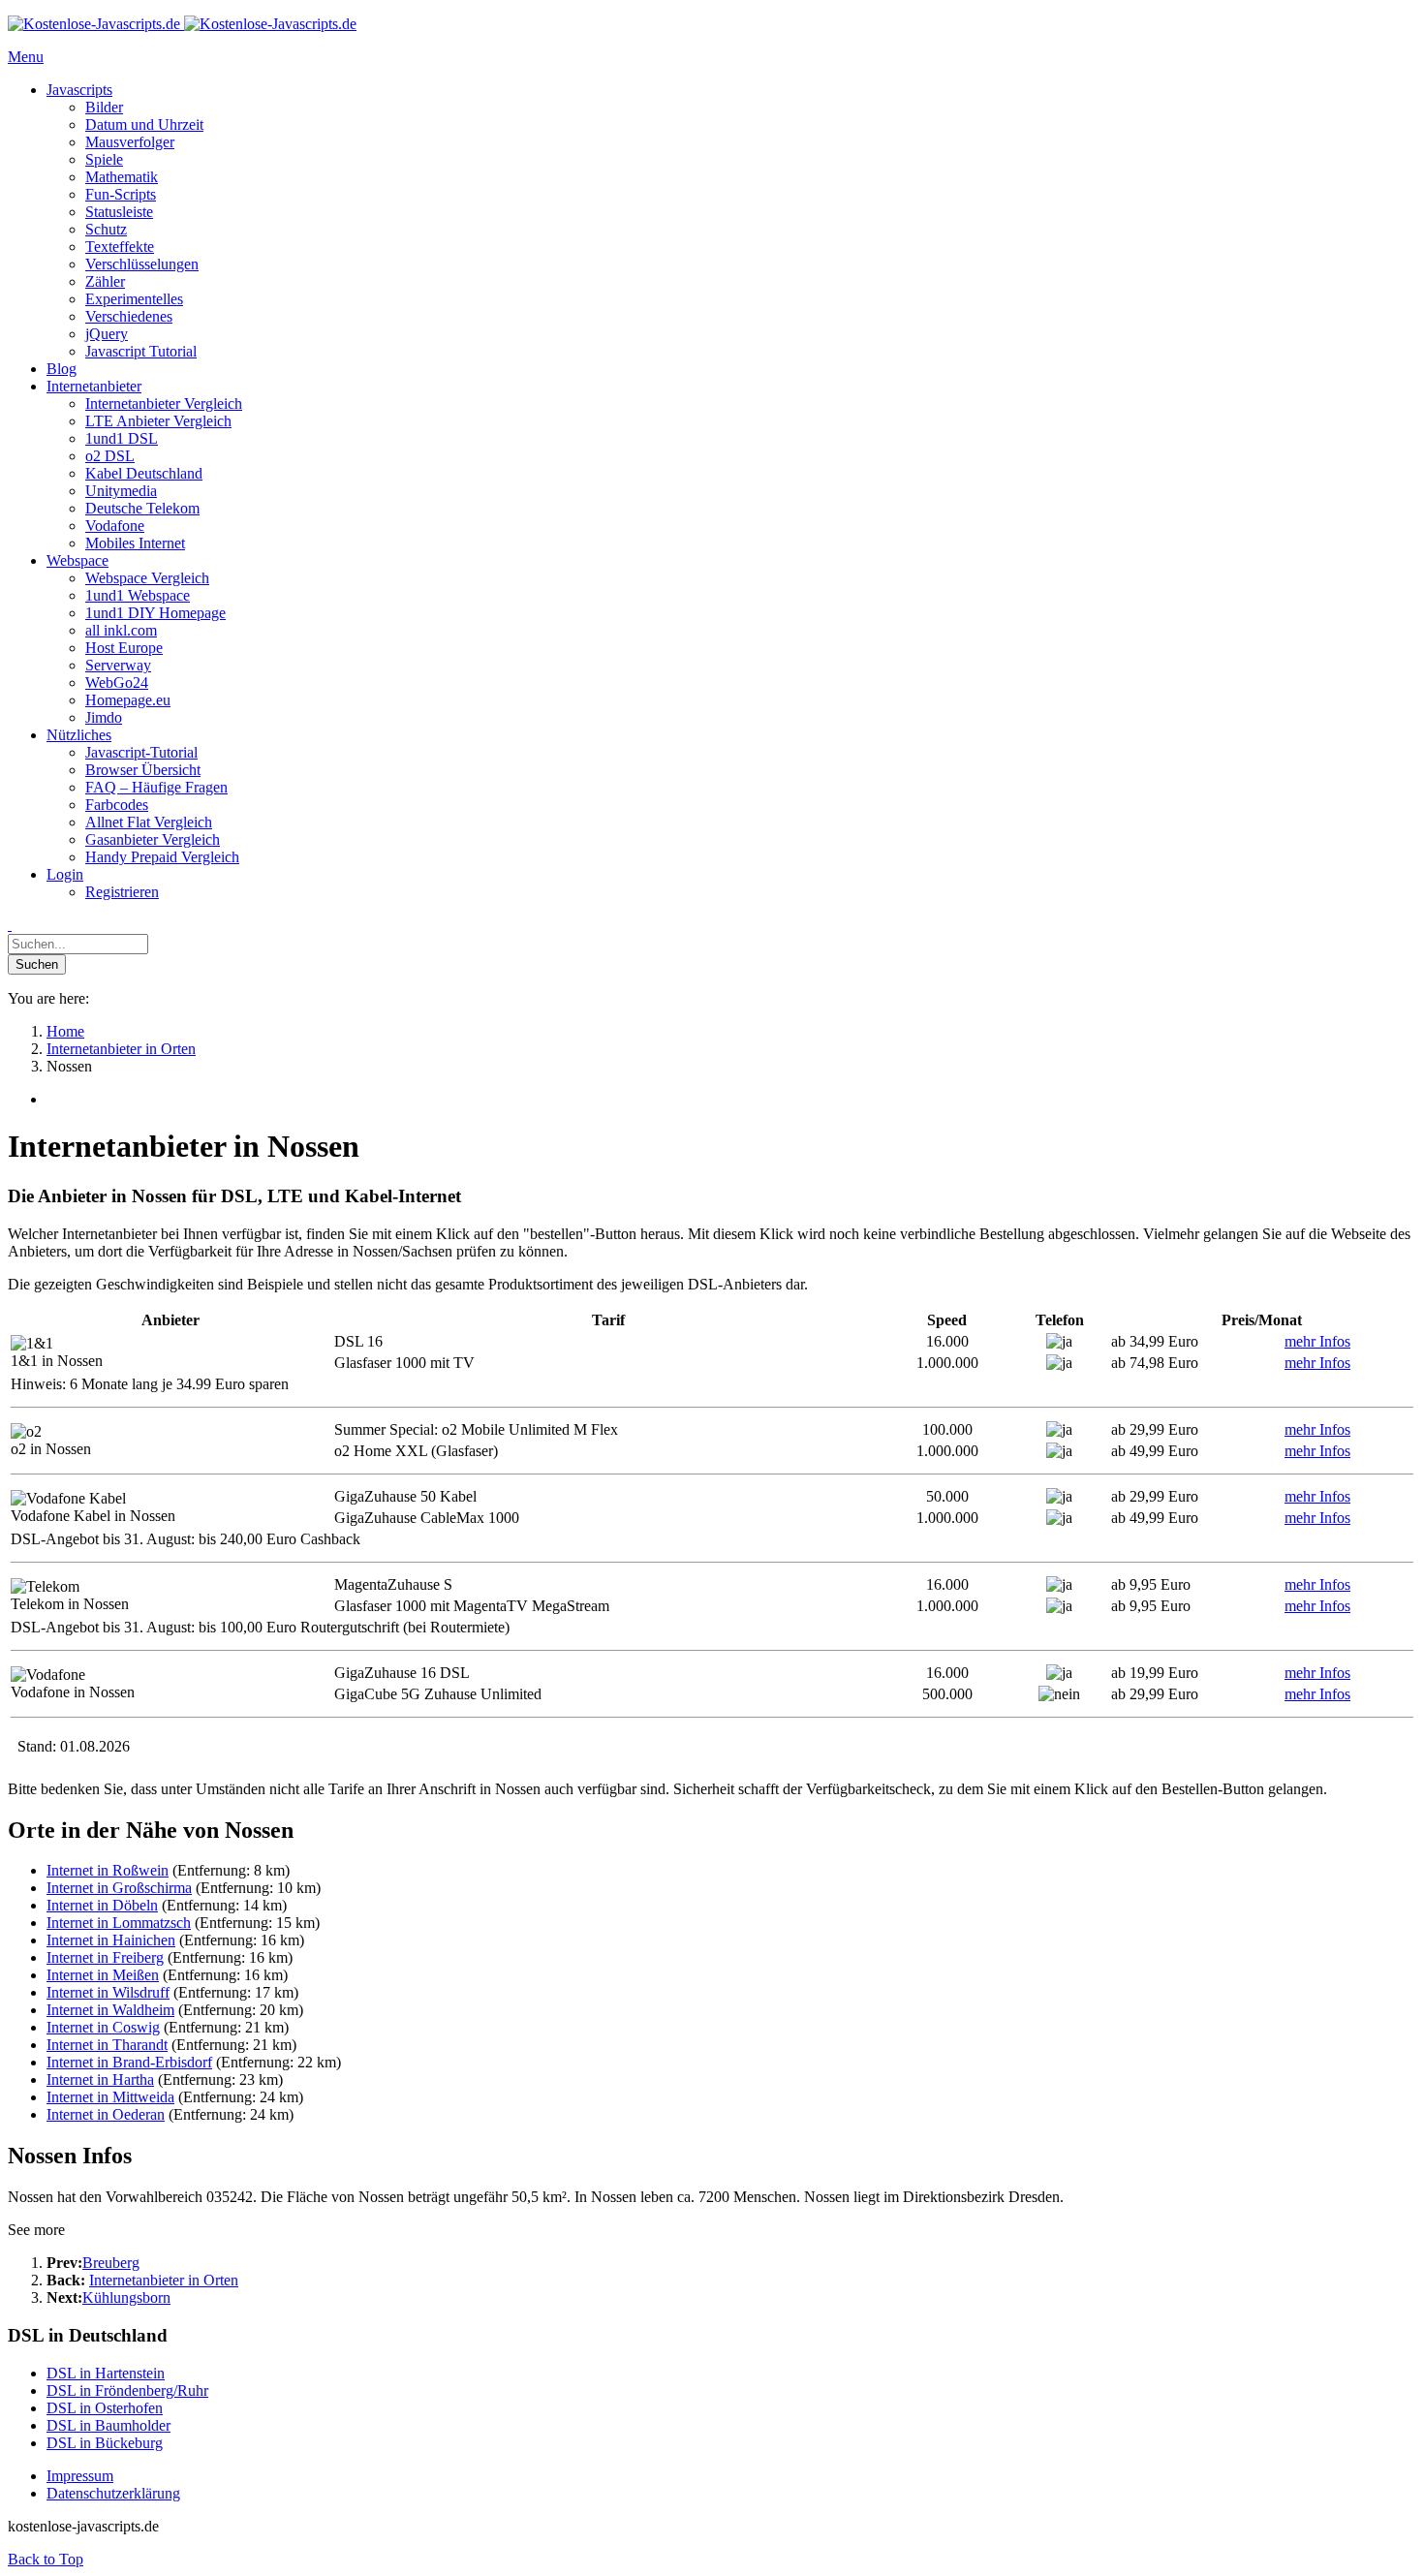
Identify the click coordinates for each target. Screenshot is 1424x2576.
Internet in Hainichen (111, 1940)
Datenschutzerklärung (113, 2493)
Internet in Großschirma (119, 1888)
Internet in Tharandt (107, 2045)
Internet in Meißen (103, 1975)
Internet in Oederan (106, 2114)
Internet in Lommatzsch (119, 1923)
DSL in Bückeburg (105, 2443)
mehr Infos (1317, 1341)
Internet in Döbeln (102, 1905)
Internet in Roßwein (108, 1870)
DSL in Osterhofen (105, 2408)
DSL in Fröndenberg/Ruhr (127, 2390)
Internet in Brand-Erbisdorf (129, 2062)
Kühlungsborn (126, 2297)
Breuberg (111, 2263)
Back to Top (46, 2559)
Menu (26, 57)
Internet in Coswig (103, 2027)
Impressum (80, 2476)
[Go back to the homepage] (182, 24)
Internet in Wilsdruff (108, 1992)
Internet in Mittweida (110, 2097)
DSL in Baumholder (108, 2425)
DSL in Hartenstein (106, 2373)
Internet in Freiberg (105, 1957)
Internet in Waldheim (110, 2010)
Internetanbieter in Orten (164, 2280)
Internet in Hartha (100, 2079)
